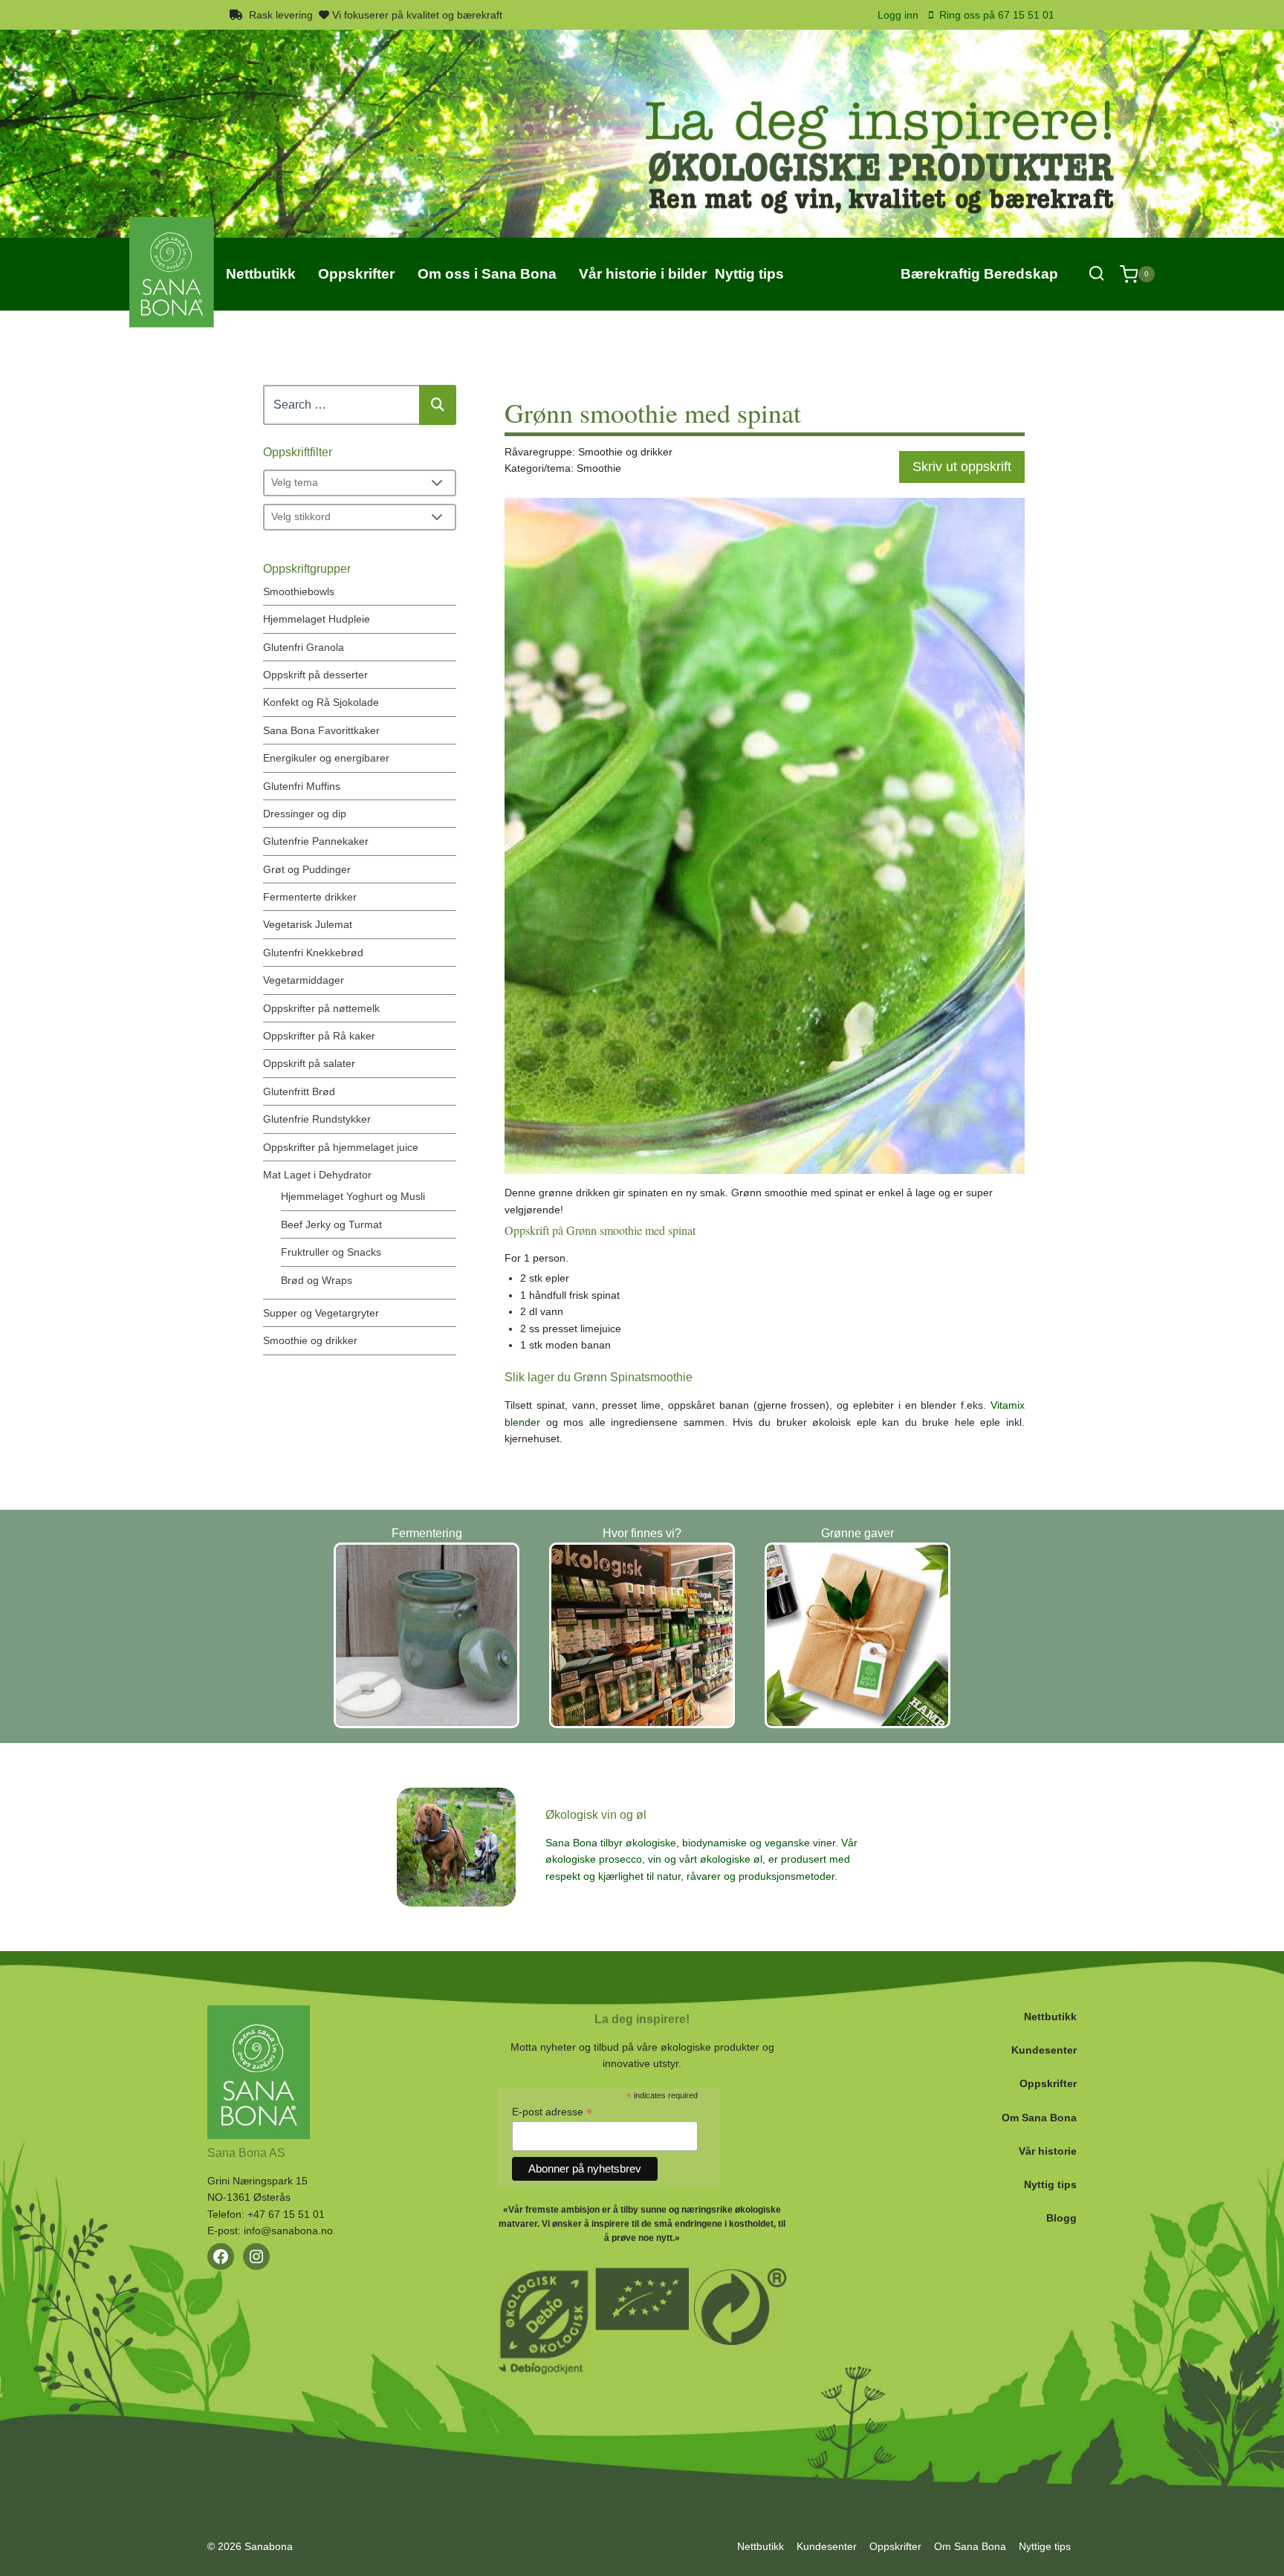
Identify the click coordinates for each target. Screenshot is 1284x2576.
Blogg (1061, 2218)
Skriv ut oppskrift (962, 467)
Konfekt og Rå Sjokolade (321, 702)
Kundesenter (1044, 2050)
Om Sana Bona (1039, 2118)
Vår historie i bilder (643, 274)
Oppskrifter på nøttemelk (321, 1008)
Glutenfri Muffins (302, 786)
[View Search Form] (1096, 274)
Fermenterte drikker (310, 897)
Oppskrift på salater (309, 1063)
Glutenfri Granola (304, 647)
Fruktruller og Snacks (331, 1252)
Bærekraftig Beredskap (979, 274)
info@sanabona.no (288, 2231)
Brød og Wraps (317, 1280)
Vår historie (1048, 2151)
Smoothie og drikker (310, 1340)
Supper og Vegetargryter (321, 1313)
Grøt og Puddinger (307, 869)
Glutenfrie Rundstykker (317, 1119)
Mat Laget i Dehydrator (317, 1175)
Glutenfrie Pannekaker (316, 841)
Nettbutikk (1050, 2017)
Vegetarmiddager (304, 980)
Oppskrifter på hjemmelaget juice (341, 1147)
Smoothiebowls (299, 591)
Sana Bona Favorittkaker (321, 730)
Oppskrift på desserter (315, 675)
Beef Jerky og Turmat (331, 1224)
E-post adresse (552, 2112)
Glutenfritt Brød (299, 1091)
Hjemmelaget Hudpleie (317, 619)
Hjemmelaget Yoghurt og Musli (353, 1196)
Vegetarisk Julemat (308, 924)
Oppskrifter (1048, 2083)
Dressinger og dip (305, 814)
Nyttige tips (1045, 2546)
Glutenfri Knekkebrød (313, 953)
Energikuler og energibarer (326, 758)
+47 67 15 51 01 (286, 2214)
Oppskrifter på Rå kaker (319, 1036)
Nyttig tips (1050, 2184)
